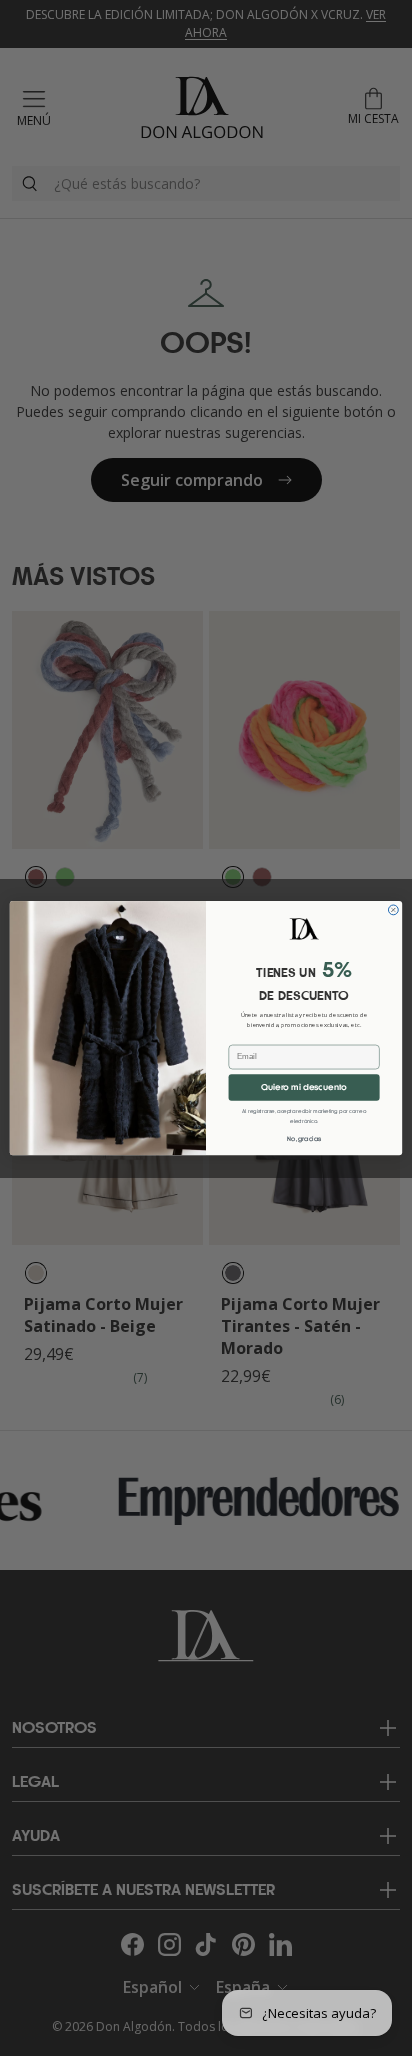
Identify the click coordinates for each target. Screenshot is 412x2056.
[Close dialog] (393, 910)
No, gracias (304, 1139)
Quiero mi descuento (304, 1088)
